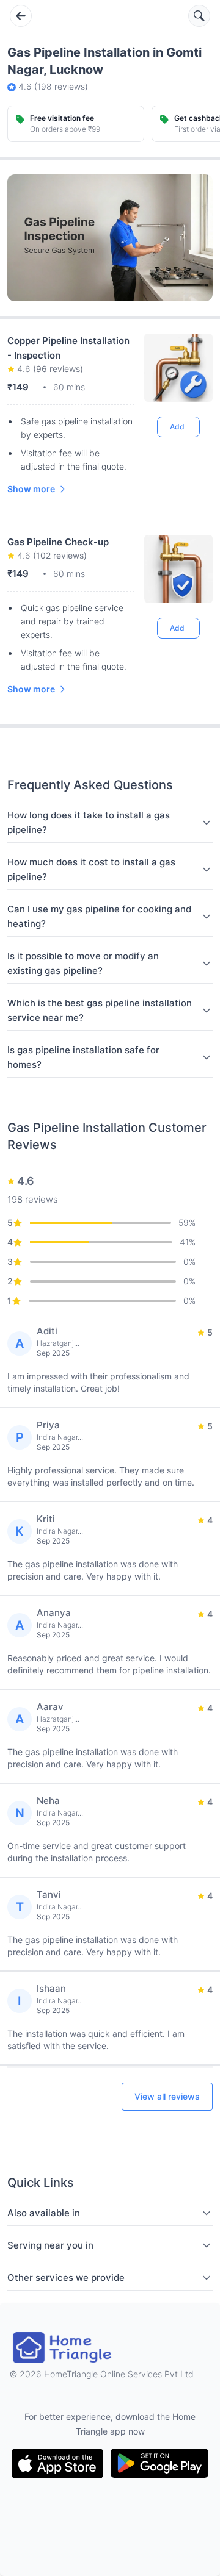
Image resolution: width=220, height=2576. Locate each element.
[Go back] (21, 16)
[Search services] (199, 16)
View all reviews (167, 2096)
